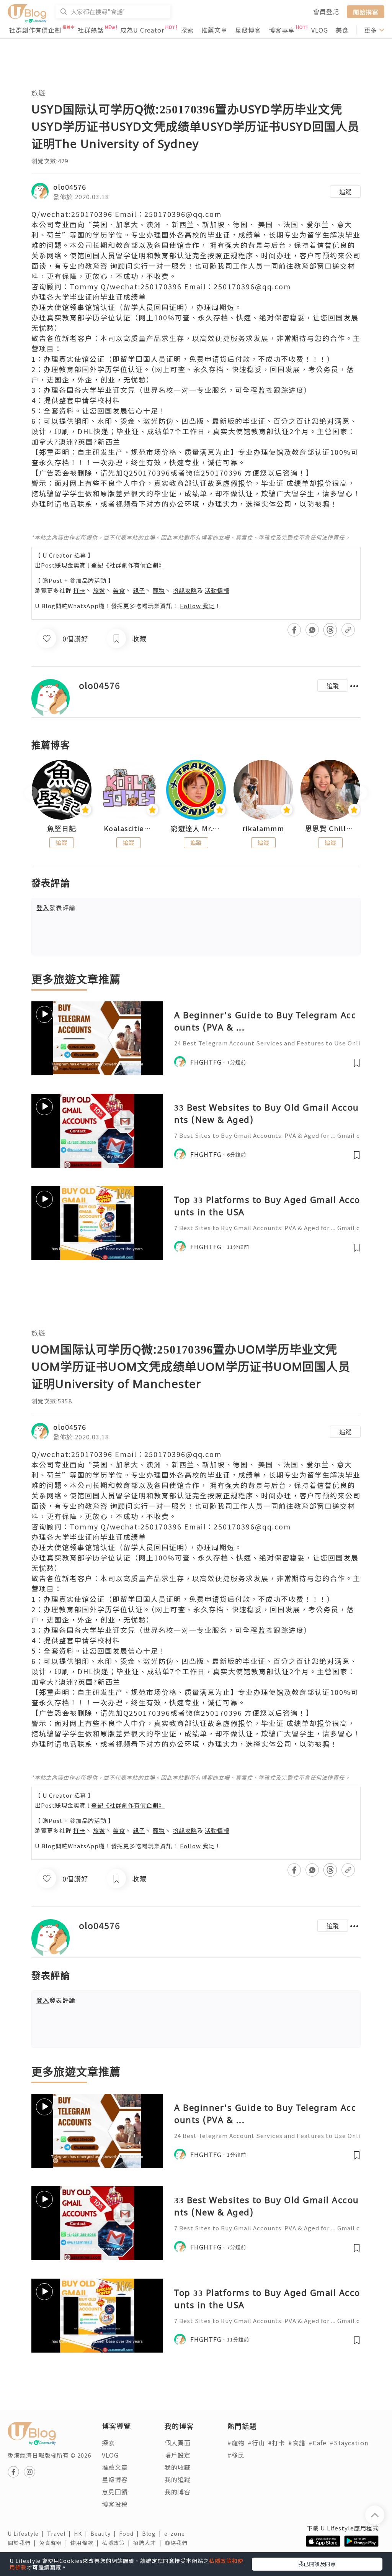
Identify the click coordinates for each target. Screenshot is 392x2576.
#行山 (256, 2443)
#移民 (236, 2455)
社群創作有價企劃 (35, 30)
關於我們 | (23, 2543)
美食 (342, 30)
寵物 (159, 590)
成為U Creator (142, 30)
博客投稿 (115, 2504)
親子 (139, 590)
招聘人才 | (149, 2543)
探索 (187, 30)
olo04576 (70, 187)
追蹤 (345, 192)
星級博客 (248, 30)
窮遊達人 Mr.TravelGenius (196, 829)
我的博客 (178, 2492)
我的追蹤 (178, 2479)
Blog (153, 2533)
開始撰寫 (366, 11)
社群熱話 (91, 30)
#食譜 (297, 2443)
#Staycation (349, 2443)
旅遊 (38, 93)
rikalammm (263, 829)
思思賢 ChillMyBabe (330, 829)
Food (131, 2533)
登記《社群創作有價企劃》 (128, 565)
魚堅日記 (62, 829)
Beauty (105, 2533)
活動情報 (217, 590)
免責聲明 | (55, 2543)
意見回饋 (115, 2492)
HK (82, 2533)
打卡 (79, 590)
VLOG (320, 30)
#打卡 (277, 2443)
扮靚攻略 (185, 590)
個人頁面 (178, 2443)
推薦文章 (214, 30)
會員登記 (326, 11)
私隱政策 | (118, 2543)
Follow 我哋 (197, 606)
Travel (60, 2533)
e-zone (176, 2533)
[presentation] (31, 793)
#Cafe (318, 2443)
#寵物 (236, 2443)
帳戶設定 (178, 2455)
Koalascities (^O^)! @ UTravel (129, 829)
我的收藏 (178, 2467)
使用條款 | (86, 2543)
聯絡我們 (178, 2543)
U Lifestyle (27, 2533)
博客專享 (282, 30)
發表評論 (56, 907)
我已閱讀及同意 (317, 2564)
